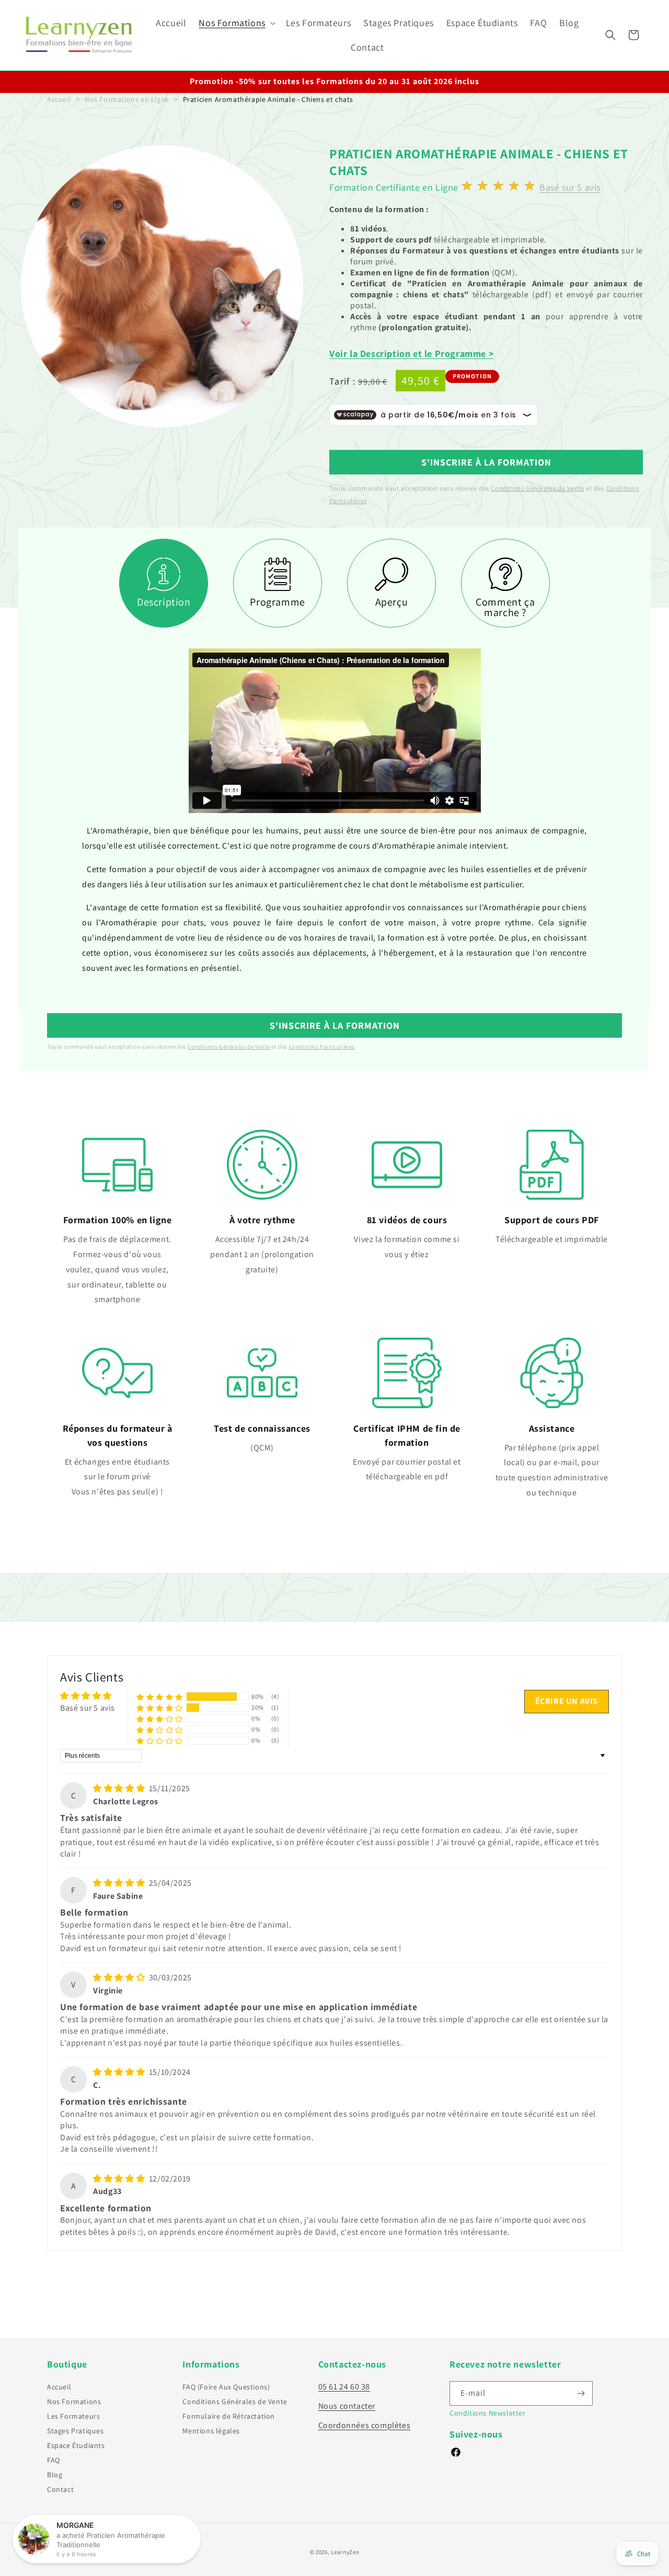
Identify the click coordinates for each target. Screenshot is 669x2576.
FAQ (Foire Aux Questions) (226, 2387)
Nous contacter (347, 2406)
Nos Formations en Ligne (127, 99)
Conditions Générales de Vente (537, 488)
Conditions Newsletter (488, 2413)
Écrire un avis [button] (567, 1701)
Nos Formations (74, 2401)
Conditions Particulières (322, 1047)
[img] (120, 1788)
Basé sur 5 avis (570, 187)
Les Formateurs (73, 2416)
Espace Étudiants (76, 2445)
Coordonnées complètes (365, 2425)
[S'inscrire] (581, 2393)
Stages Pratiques (76, 2431)
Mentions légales (211, 2431)
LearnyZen (345, 2552)
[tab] (164, 583)
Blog (55, 2475)
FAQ (54, 2460)
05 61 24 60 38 (344, 2387)
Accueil (59, 99)
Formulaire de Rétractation (229, 2416)
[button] (236, 23)
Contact (60, 2489)
